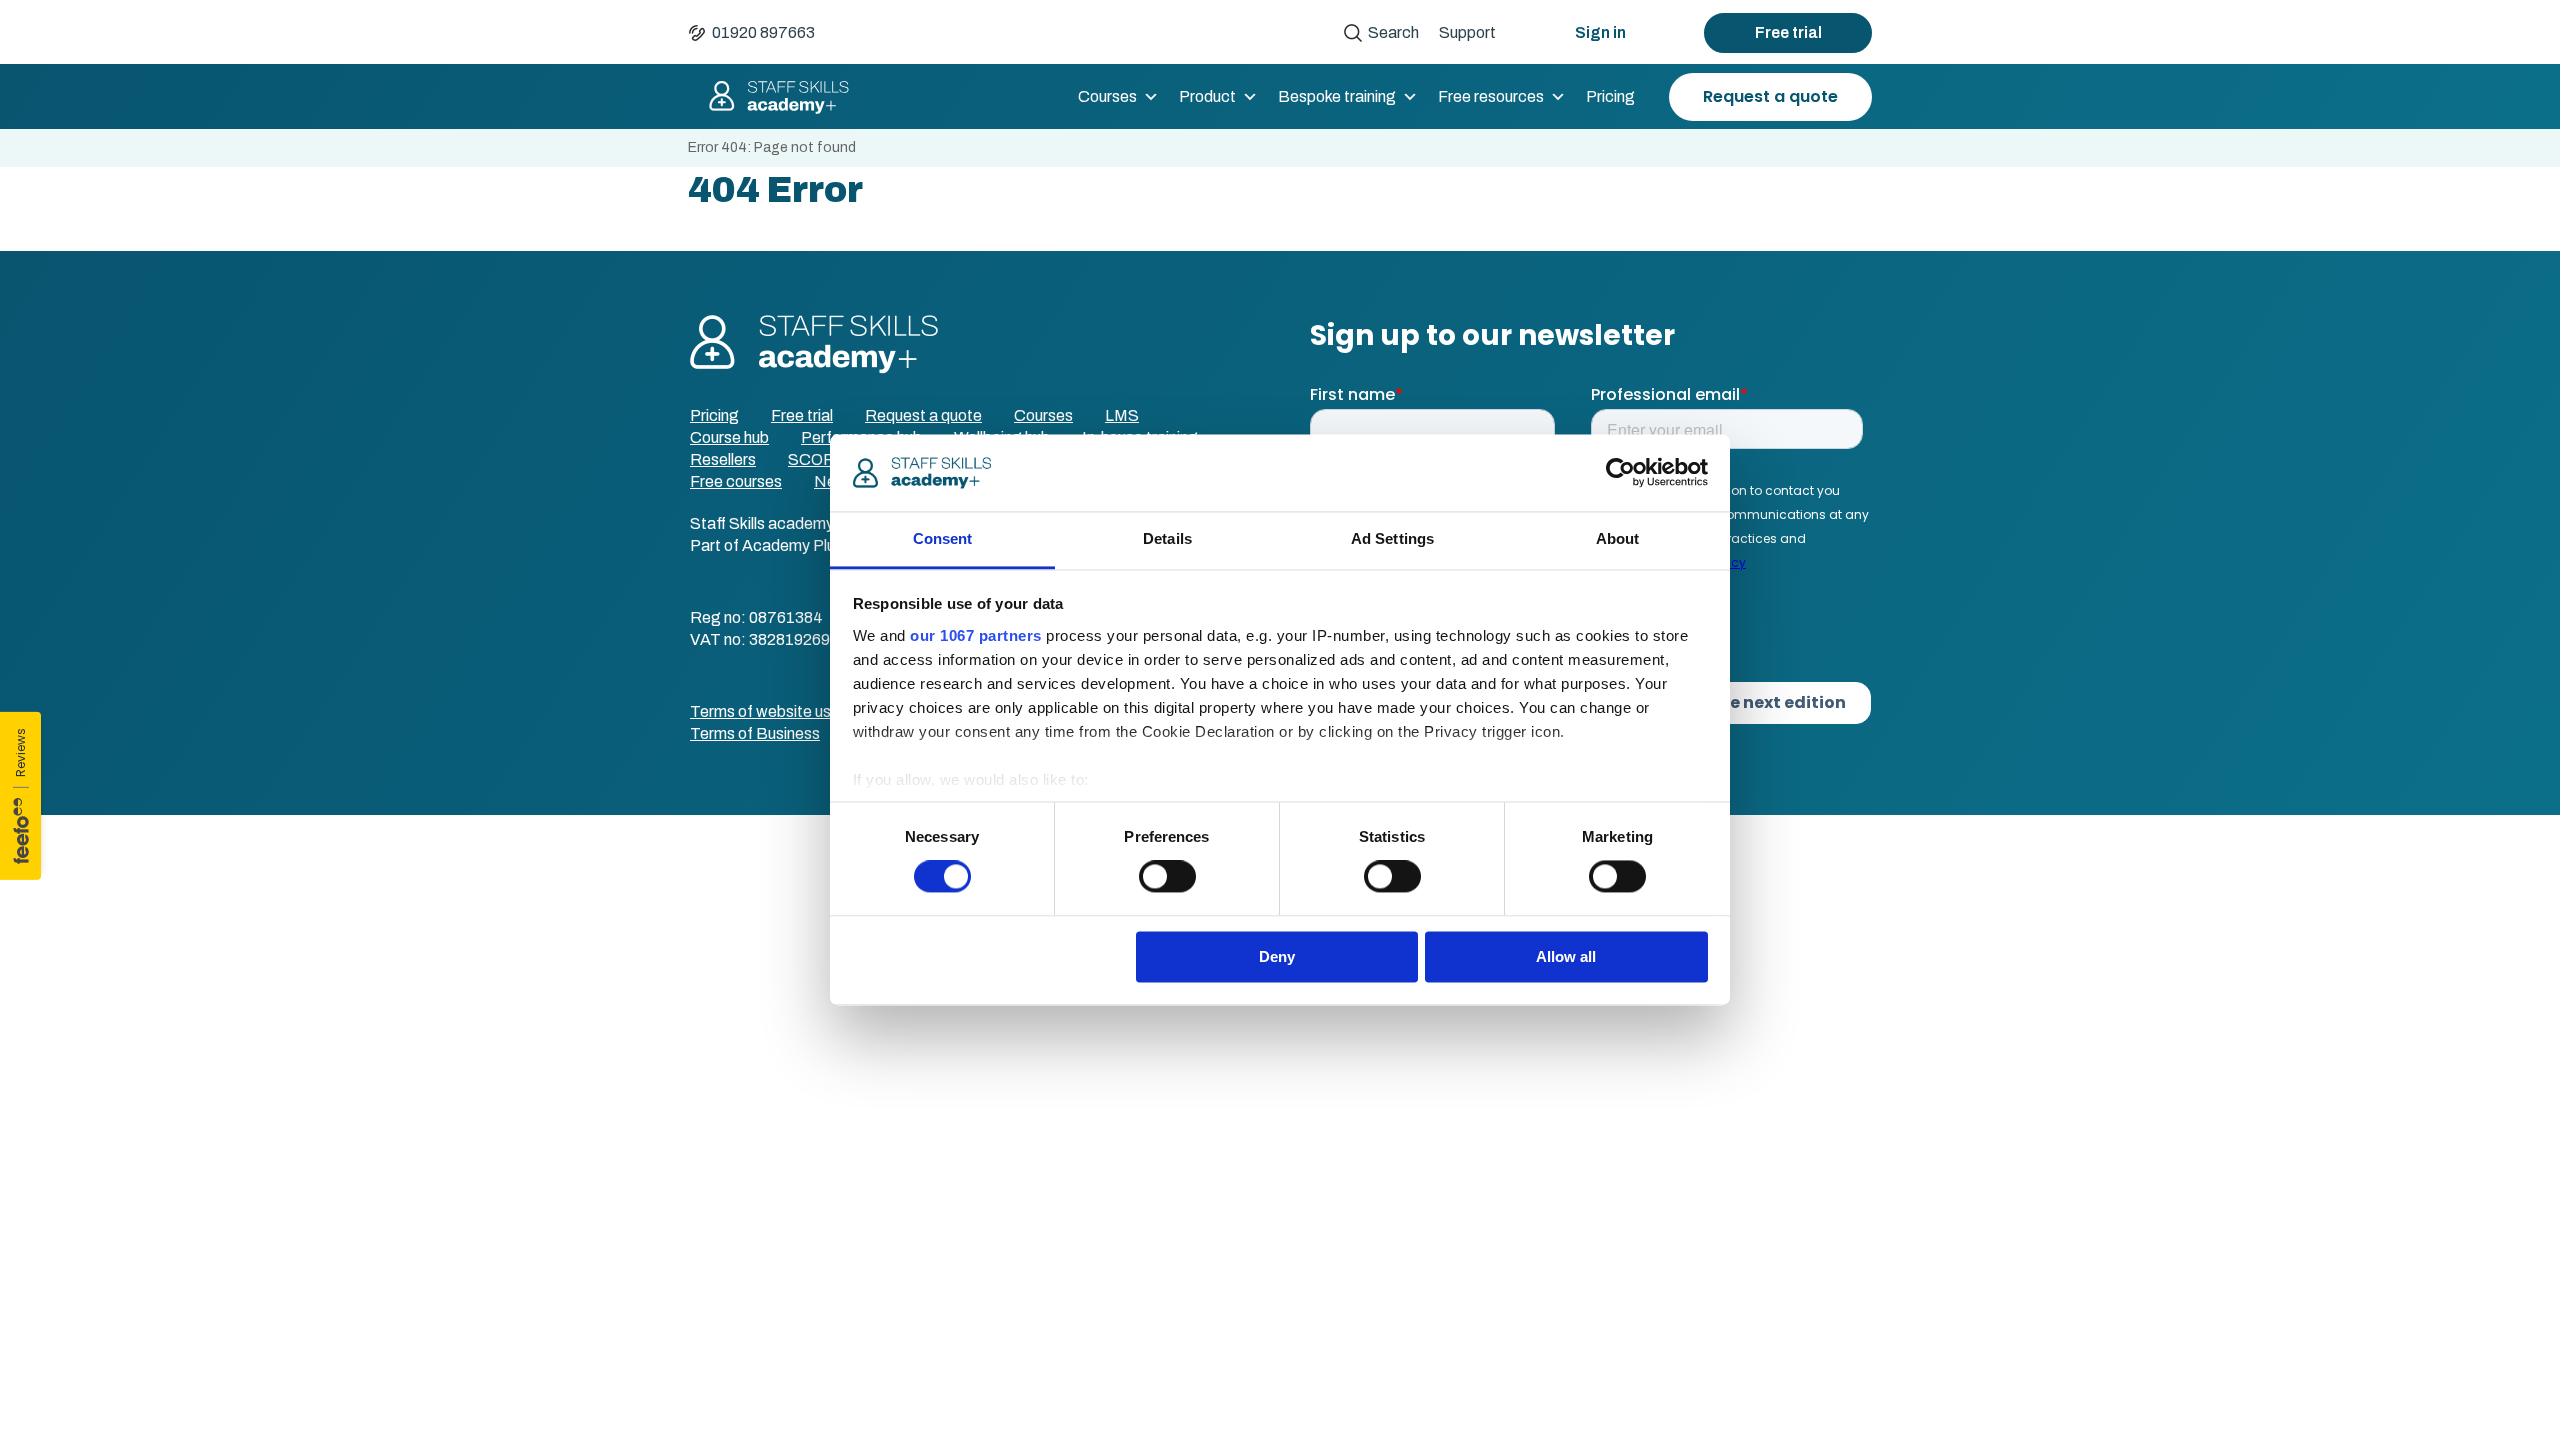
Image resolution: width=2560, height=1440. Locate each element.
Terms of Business (755, 733)
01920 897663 (763, 32)
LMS (1122, 415)
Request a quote (1770, 96)
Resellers (723, 459)
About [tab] (1618, 538)
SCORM (818, 459)
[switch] (1167, 877)
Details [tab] (1167, 538)
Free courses (736, 481)
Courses (1107, 96)
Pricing (1610, 96)
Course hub (729, 437)
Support (1467, 32)
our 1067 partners (976, 635)
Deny (1277, 956)
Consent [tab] (943, 538)
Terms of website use (765, 711)
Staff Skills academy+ (770, 97)
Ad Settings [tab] (1392, 538)
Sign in (1600, 32)
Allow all (1566, 956)
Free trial (1788, 32)
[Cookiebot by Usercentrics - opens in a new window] (1620, 473)
